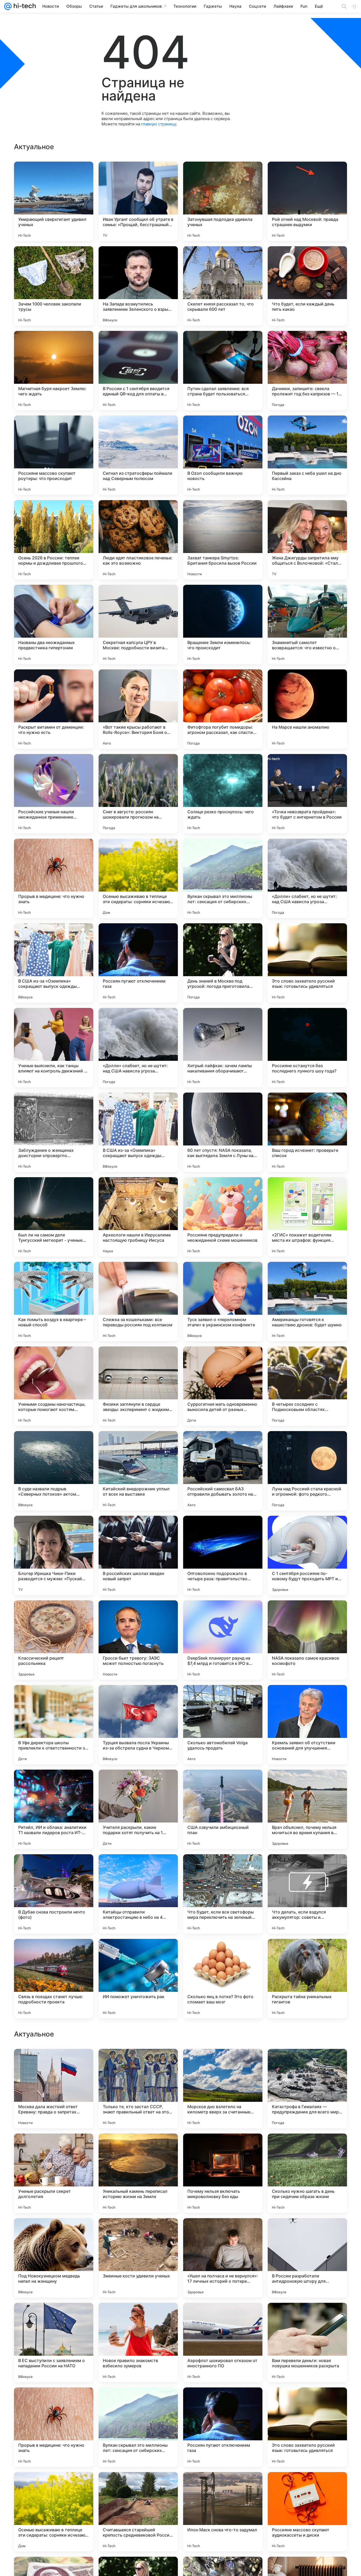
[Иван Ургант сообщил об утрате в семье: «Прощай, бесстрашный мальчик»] (138, 201)
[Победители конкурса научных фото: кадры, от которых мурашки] (223, 2148)
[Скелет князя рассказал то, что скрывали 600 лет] (223, 286)
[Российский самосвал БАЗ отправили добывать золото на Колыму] (223, 1471)
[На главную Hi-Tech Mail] (24, 6)
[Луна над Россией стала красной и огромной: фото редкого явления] (307, 1471)
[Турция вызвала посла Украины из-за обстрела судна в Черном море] (138, 1725)
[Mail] (8, 6)
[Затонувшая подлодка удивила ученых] (223, 201)
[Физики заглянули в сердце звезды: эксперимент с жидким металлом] (138, 1386)
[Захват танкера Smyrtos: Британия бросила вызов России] (223, 540)
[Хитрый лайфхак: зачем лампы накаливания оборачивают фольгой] (223, 1048)
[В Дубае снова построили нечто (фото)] (54, 1894)
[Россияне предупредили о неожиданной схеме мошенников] (223, 1217)
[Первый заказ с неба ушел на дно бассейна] (307, 455)
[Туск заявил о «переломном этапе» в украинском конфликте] (223, 1301)
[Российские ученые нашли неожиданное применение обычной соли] (54, 794)
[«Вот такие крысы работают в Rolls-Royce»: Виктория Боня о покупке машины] (138, 709)
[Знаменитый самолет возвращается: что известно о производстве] (307, 624)
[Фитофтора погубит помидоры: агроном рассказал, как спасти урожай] (223, 709)
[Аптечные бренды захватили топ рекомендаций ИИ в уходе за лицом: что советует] (223, 2232)
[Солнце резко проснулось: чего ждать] (223, 794)
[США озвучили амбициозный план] (223, 1809)
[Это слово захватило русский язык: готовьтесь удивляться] (307, 963)
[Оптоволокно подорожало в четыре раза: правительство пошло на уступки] (223, 1555)
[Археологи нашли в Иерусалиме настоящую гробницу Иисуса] (138, 1217)
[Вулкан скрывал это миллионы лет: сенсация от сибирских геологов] (223, 878)
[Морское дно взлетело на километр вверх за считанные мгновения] (223, 2427)
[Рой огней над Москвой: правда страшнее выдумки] (307, 201)
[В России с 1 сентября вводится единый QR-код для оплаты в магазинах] (138, 371)
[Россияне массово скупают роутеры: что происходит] (54, 455)
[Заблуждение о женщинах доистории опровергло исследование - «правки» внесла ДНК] (54, 1132)
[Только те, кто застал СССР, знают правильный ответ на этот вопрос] (138, 2427)
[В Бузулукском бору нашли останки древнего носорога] (138, 2148)
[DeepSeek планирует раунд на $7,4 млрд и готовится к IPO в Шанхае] (223, 1640)
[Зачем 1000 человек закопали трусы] (54, 286)
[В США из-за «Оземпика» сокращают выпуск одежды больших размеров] (54, 963)
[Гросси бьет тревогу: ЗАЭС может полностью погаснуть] (138, 1640)
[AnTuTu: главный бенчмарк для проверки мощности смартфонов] (307, 2063)
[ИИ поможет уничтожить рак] (138, 1979)
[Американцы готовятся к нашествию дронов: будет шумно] (307, 1301)
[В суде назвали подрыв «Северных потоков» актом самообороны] (54, 1471)
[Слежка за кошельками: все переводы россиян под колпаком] (138, 1301)
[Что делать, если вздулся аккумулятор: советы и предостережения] (307, 1894)
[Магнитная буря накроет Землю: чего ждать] (54, 371)
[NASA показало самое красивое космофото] (307, 1640)
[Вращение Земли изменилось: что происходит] (223, 624)
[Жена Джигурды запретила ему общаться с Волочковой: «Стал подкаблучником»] (307, 540)
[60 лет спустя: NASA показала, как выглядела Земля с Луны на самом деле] (223, 1132)
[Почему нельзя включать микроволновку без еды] (223, 2512)
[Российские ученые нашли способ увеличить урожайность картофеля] (138, 2317)
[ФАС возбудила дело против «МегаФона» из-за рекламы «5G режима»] (307, 2148)
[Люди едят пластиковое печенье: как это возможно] (138, 540)
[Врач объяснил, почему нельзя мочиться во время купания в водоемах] (307, 1809)
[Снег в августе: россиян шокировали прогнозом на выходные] (138, 794)
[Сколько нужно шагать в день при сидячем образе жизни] (307, 2512)
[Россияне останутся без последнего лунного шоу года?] (307, 1048)
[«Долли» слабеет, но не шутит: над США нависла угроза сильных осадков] (307, 878)
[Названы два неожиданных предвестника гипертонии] (54, 624)
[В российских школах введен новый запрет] (138, 1555)
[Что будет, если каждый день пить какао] (307, 286)
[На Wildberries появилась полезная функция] (54, 2063)
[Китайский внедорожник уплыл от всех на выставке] (138, 1471)
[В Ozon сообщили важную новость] (223, 455)
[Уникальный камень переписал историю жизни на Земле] (138, 2512)
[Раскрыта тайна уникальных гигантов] (307, 1979)
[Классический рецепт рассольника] (54, 1640)
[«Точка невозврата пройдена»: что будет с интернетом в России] (307, 794)
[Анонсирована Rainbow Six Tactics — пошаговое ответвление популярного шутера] (223, 2317)
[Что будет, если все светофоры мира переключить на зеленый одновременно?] (223, 1894)
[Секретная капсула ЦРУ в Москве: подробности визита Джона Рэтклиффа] (138, 624)
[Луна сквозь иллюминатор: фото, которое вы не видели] (138, 2232)
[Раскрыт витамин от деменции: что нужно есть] (54, 709)
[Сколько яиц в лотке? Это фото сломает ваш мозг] (223, 1979)
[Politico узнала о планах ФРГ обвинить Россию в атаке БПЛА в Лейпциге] (54, 2317)
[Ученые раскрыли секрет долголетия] (54, 2512)
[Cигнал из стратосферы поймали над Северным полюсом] (138, 455)
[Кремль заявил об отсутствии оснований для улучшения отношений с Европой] (307, 1725)
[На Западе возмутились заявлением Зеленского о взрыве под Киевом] (138, 286)
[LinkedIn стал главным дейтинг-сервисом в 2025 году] (307, 2317)
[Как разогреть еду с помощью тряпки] (138, 2063)
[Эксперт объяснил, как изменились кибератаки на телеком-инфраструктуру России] (54, 2148)
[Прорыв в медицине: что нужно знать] (54, 878)
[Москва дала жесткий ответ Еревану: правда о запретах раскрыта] (54, 2427)
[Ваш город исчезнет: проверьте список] (307, 1132)
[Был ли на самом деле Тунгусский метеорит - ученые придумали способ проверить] (54, 1217)
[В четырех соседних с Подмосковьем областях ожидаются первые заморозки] (307, 1386)
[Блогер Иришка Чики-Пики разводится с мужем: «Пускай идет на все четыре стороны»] (54, 1555)
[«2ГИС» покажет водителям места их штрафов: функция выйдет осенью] (307, 1217)
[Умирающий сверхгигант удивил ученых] (54, 201)
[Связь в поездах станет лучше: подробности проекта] (54, 1979)
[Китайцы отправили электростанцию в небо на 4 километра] (138, 1894)
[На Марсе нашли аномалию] (307, 709)
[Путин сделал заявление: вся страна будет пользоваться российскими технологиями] (223, 371)
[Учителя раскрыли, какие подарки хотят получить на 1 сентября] (138, 1809)
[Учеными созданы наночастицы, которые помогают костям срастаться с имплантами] (54, 1386)
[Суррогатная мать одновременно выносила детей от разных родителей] (223, 1386)
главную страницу (159, 124)
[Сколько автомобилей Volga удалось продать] (223, 1725)
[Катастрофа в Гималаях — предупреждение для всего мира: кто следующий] (307, 2427)
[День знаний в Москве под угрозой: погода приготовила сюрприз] (223, 963)
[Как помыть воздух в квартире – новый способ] (54, 1301)
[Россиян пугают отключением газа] (138, 963)
